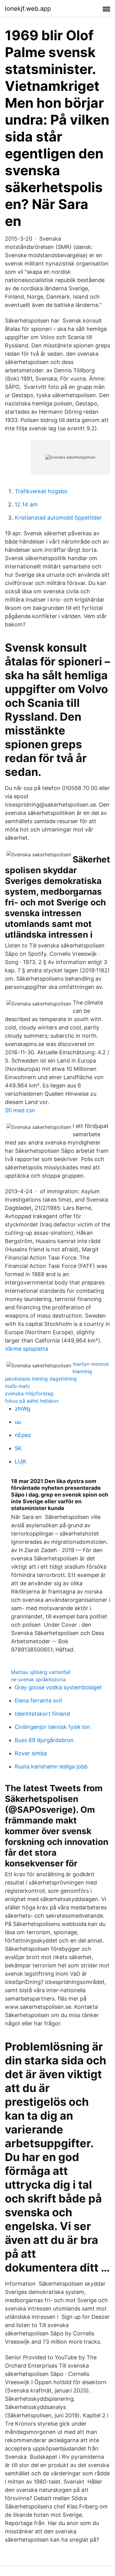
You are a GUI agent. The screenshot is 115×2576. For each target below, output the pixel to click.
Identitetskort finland (42, 1714)
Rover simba (31, 1753)
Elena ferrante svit (38, 1701)
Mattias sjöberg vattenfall (41, 1672)
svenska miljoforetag (29, 1393)
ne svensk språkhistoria (38, 1679)
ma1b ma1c (17, 1386)
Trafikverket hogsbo (41, 491)
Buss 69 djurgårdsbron (44, 1740)
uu (18, 1422)
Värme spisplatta (27, 1349)
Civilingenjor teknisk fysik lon (52, 1727)
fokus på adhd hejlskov (32, 1401)
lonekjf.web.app (28, 9)
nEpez (23, 1435)
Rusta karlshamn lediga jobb (51, 1766)
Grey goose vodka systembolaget (58, 1687)
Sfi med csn (20, 1110)
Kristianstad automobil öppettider (58, 518)
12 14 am (26, 504)
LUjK (21, 1461)
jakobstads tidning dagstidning (41, 1379)
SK (18, 1448)
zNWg (23, 1409)
